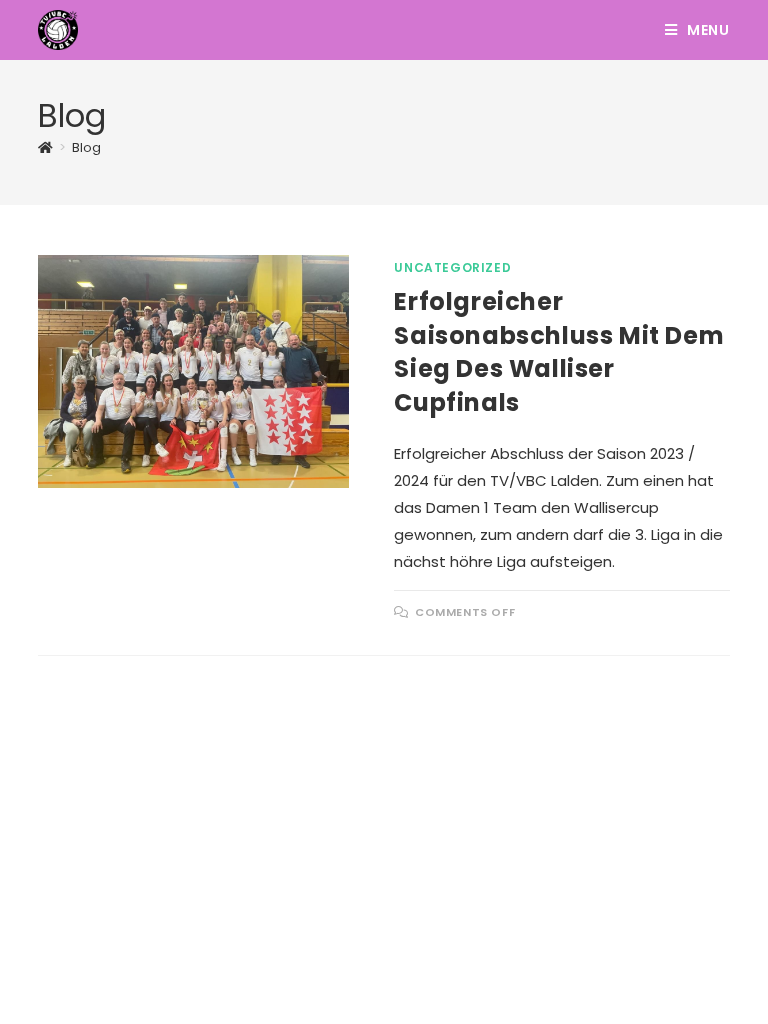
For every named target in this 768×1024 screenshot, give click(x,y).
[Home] (45, 147)
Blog (86, 147)
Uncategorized (452, 267)
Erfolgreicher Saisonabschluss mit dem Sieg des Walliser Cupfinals (559, 352)
